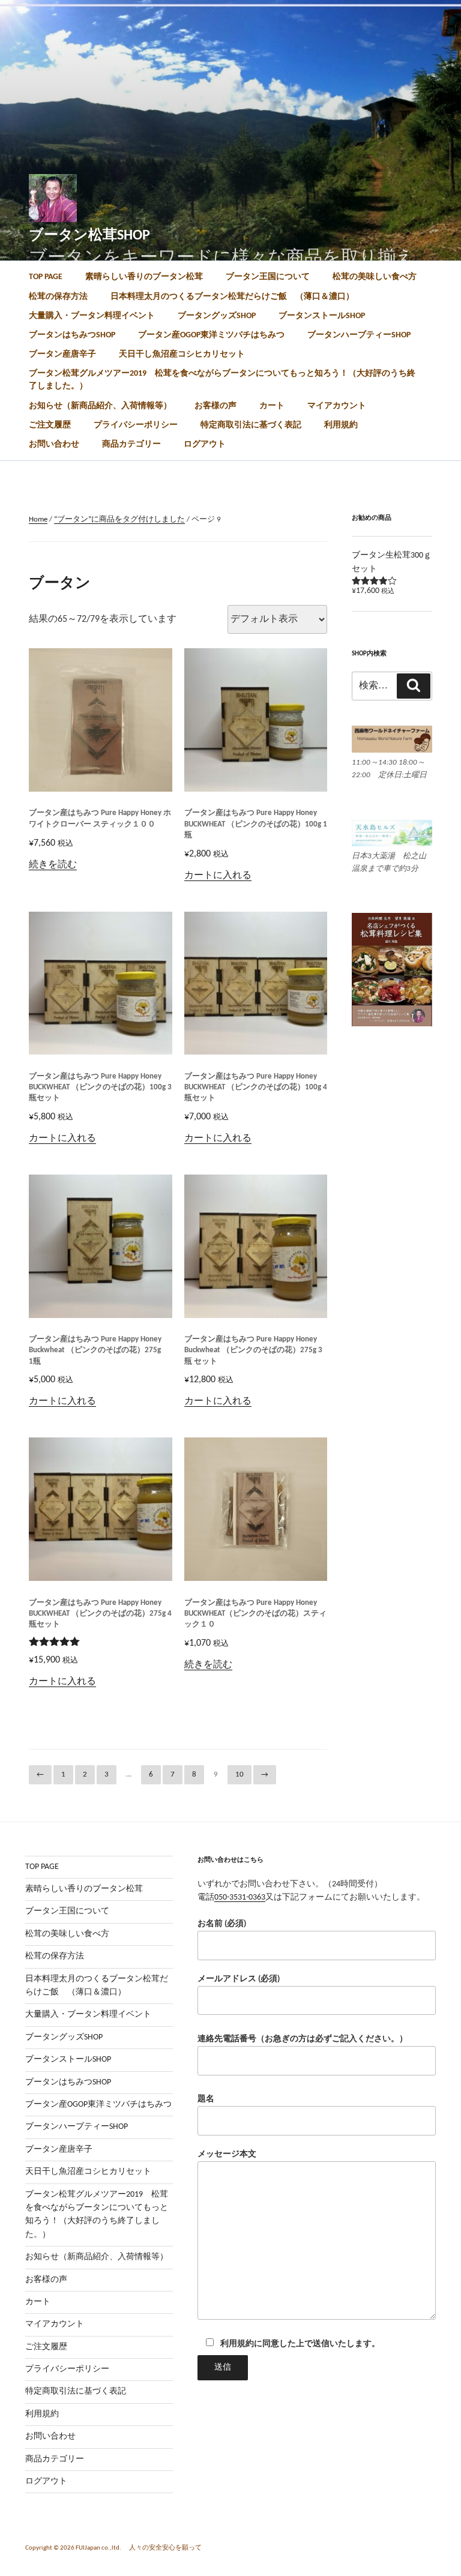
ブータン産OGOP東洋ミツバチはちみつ (211, 335)
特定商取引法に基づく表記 (251, 425)
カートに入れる (218, 876)
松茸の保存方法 (58, 297)
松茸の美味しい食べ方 (375, 277)
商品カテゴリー (131, 444)
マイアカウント (337, 406)
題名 (206, 2099)
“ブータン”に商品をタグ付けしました (119, 519)
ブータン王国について (268, 277)
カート (272, 406)
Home (38, 519)
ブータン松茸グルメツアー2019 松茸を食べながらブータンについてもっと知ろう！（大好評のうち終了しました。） (222, 380)
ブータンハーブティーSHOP (359, 335)
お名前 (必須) (222, 1924)
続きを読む (53, 865)
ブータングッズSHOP (217, 316)
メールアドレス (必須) (239, 1979)
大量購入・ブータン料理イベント (92, 316)
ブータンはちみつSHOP (72, 335)
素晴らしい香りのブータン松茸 (144, 277)
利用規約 (341, 425)
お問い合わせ (54, 444)
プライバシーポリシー (136, 425)
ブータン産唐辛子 (62, 354)
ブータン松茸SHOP (89, 236)
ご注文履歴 (50, 425)
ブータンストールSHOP (322, 316)
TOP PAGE (46, 277)
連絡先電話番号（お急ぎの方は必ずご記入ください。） (303, 2039)
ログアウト (205, 444)
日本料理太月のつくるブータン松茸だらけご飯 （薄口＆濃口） (232, 297)
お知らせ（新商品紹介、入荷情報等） (100, 406)
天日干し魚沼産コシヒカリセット (182, 354)
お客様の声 (215, 406)
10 (240, 1774)
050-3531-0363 (240, 1897)
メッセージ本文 (227, 2154)
